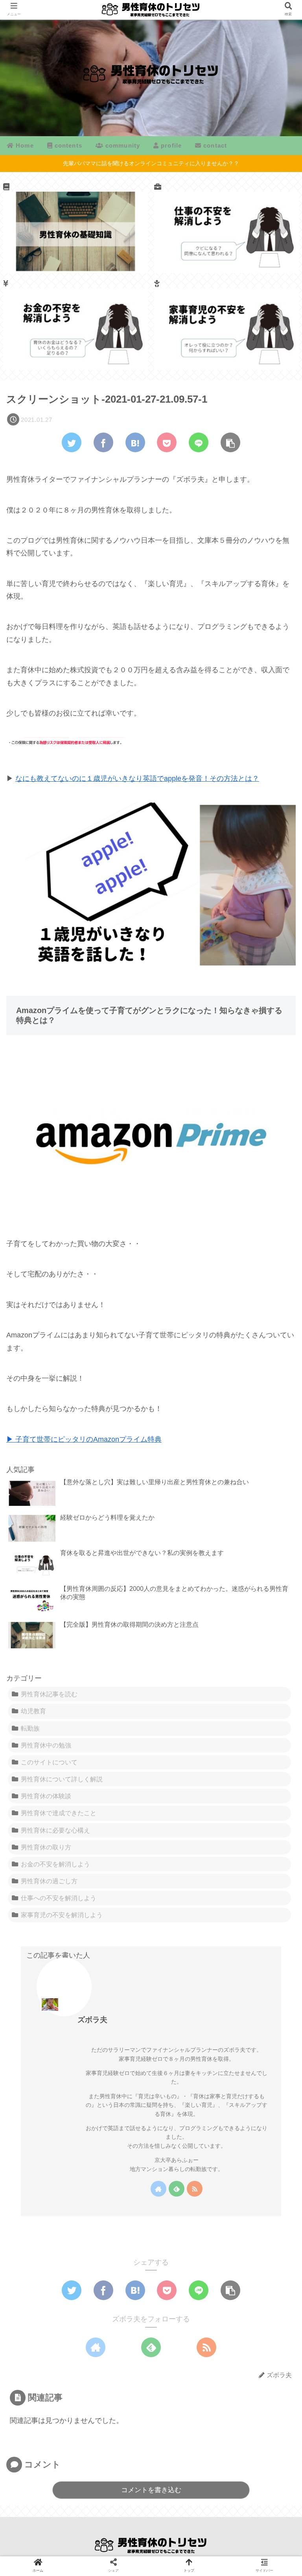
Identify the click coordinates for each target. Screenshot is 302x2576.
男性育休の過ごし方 (49, 1881)
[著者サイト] (158, 2189)
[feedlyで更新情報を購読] (177, 2189)
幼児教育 (33, 1711)
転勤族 (30, 1728)
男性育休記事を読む (49, 1694)
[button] (277, 1395)
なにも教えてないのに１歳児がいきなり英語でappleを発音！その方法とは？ (137, 779)
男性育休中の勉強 (46, 1745)
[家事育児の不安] (227, 325)
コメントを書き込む (151, 2490)
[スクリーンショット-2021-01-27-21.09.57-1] (135, 442)
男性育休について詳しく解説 (62, 1779)
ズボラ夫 (92, 2020)
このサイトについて (49, 1762)
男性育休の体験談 (46, 1796)
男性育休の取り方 (46, 1847)
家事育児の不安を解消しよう (62, 1915)
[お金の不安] (76, 325)
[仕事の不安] (227, 228)
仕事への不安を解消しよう (59, 1898)
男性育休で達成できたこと (59, 1813)
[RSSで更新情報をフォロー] (195, 2189)
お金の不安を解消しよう (55, 1864)
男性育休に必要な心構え (55, 1830)
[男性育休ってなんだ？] (76, 228)
